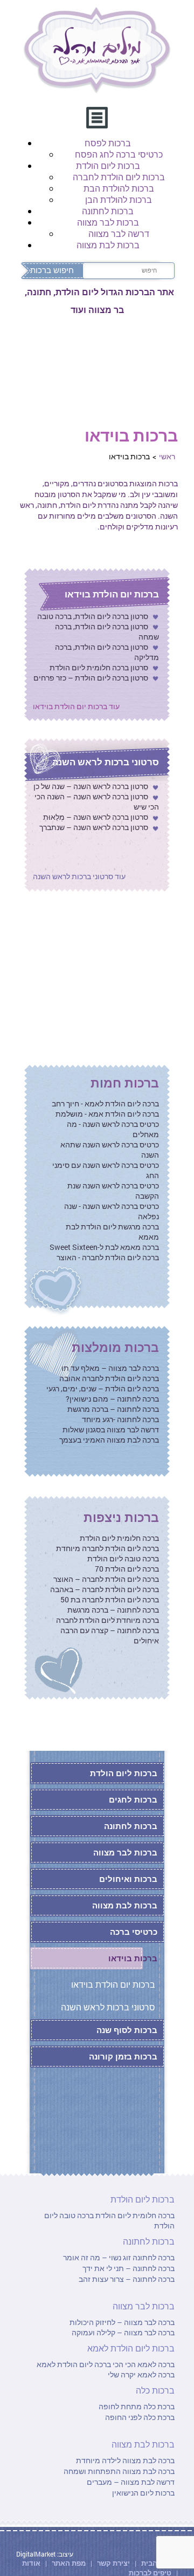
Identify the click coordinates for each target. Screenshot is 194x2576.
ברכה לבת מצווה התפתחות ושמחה (119, 2471)
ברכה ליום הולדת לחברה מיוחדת (108, 1548)
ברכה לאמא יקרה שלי (141, 2374)
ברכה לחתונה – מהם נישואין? (112, 1399)
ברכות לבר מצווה (108, 222)
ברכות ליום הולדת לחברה (119, 177)
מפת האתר (69, 2563)
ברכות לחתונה (108, 211)
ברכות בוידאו (133, 1958)
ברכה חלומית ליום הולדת (119, 1538)
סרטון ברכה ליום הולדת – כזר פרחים (91, 678)
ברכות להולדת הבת (119, 188)
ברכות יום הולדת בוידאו (112, 594)
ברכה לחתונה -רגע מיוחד (120, 1419)
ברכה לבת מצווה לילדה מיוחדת (125, 2460)
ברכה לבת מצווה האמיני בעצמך (109, 1440)
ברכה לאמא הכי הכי (143, 2364)
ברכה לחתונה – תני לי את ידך (129, 2268)
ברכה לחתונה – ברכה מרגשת (113, 1409)
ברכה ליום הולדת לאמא (74, 2364)
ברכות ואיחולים (128, 1879)
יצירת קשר (114, 2563)
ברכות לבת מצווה (108, 245)
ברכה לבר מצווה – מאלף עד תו (110, 1368)
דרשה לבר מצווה (119, 233)
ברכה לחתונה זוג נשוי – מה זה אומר (119, 2257)
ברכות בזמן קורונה (123, 2056)
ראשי (167, 456)
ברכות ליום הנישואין (143, 2493)
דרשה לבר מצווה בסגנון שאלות (111, 1429)
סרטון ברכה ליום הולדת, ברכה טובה (93, 616)
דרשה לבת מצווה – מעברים (131, 2482)
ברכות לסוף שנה (127, 2030)
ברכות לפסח (108, 143)
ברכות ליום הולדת (108, 165)
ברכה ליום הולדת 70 (127, 1569)
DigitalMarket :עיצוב (45, 2554)
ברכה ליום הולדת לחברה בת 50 (110, 1599)
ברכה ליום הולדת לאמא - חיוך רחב (105, 1103)
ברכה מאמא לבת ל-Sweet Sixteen (104, 1247)
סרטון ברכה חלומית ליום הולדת (99, 667)
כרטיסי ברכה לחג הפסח (119, 154)
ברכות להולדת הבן (119, 199)
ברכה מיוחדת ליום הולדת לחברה (108, 1620)
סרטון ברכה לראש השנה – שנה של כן (91, 786)
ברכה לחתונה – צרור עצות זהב (127, 2279)
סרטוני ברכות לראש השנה (106, 762)
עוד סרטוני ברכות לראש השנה (79, 876)
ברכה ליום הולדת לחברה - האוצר (108, 1257)
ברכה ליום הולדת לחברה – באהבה (105, 1589)
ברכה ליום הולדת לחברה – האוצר (106, 1579)
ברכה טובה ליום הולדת (123, 1558)
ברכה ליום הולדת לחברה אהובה (109, 1378)
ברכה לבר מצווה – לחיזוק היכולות (122, 2322)
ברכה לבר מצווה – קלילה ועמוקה (123, 2332)
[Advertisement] (97, 976)
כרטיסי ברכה (134, 1932)
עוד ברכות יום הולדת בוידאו (76, 706)
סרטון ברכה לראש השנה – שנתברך (94, 827)
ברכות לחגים (133, 1799)
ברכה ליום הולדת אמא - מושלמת (107, 1114)
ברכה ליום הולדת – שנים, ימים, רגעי (103, 1388)
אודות (31, 2563)
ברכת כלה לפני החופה (140, 2417)
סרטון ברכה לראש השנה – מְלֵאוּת (96, 817)
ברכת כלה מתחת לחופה (137, 2406)
